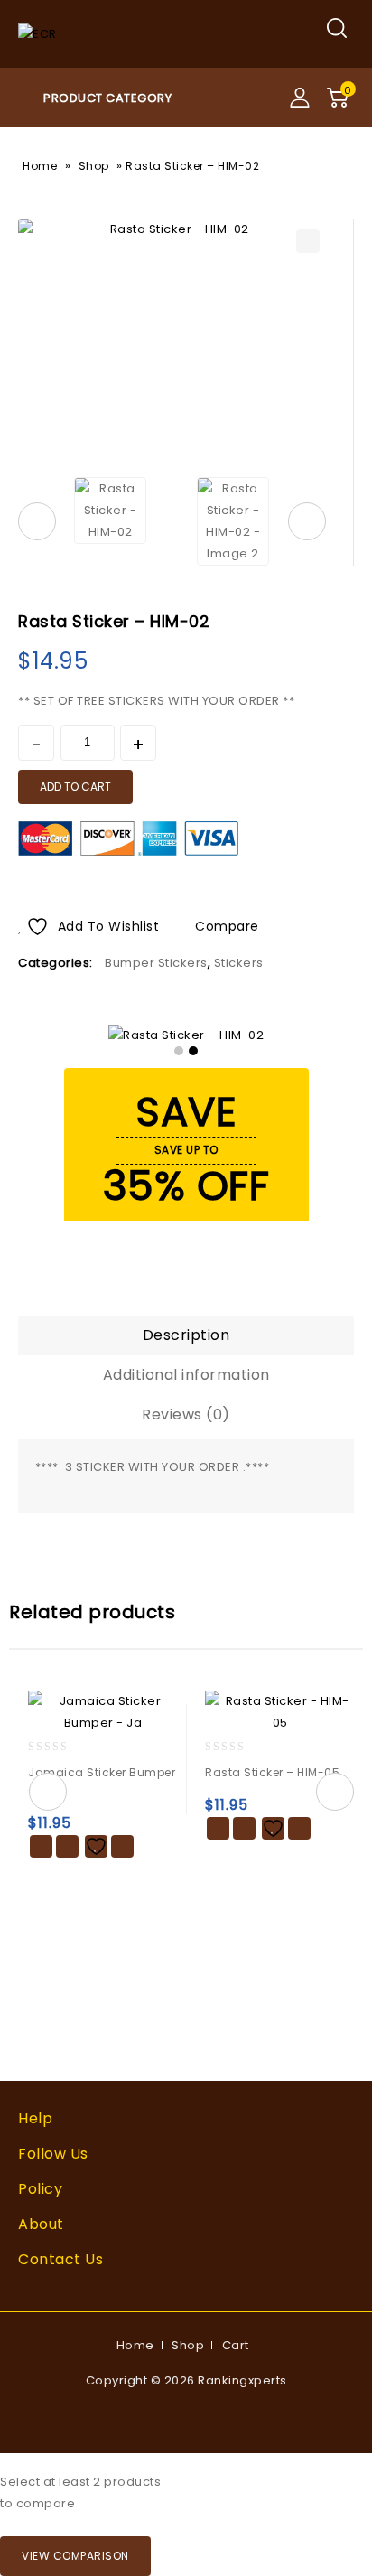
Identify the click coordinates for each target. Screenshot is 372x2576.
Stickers (239, 963)
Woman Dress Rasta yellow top (342, 615)
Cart (236, 2345)
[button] (308, 241)
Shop (94, 166)
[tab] (186, 1335)
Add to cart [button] (41, 1846)
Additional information (186, 1375)
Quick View (67, 1846)
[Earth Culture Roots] (37, 33)
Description (186, 1335)
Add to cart (75, 787)
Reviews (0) (186, 1414)
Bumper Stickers (156, 963)
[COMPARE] (122, 1846)
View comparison (75, 2556)
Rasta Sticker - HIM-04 (319, 615)
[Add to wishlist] (96, 1846)
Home (40, 166)
